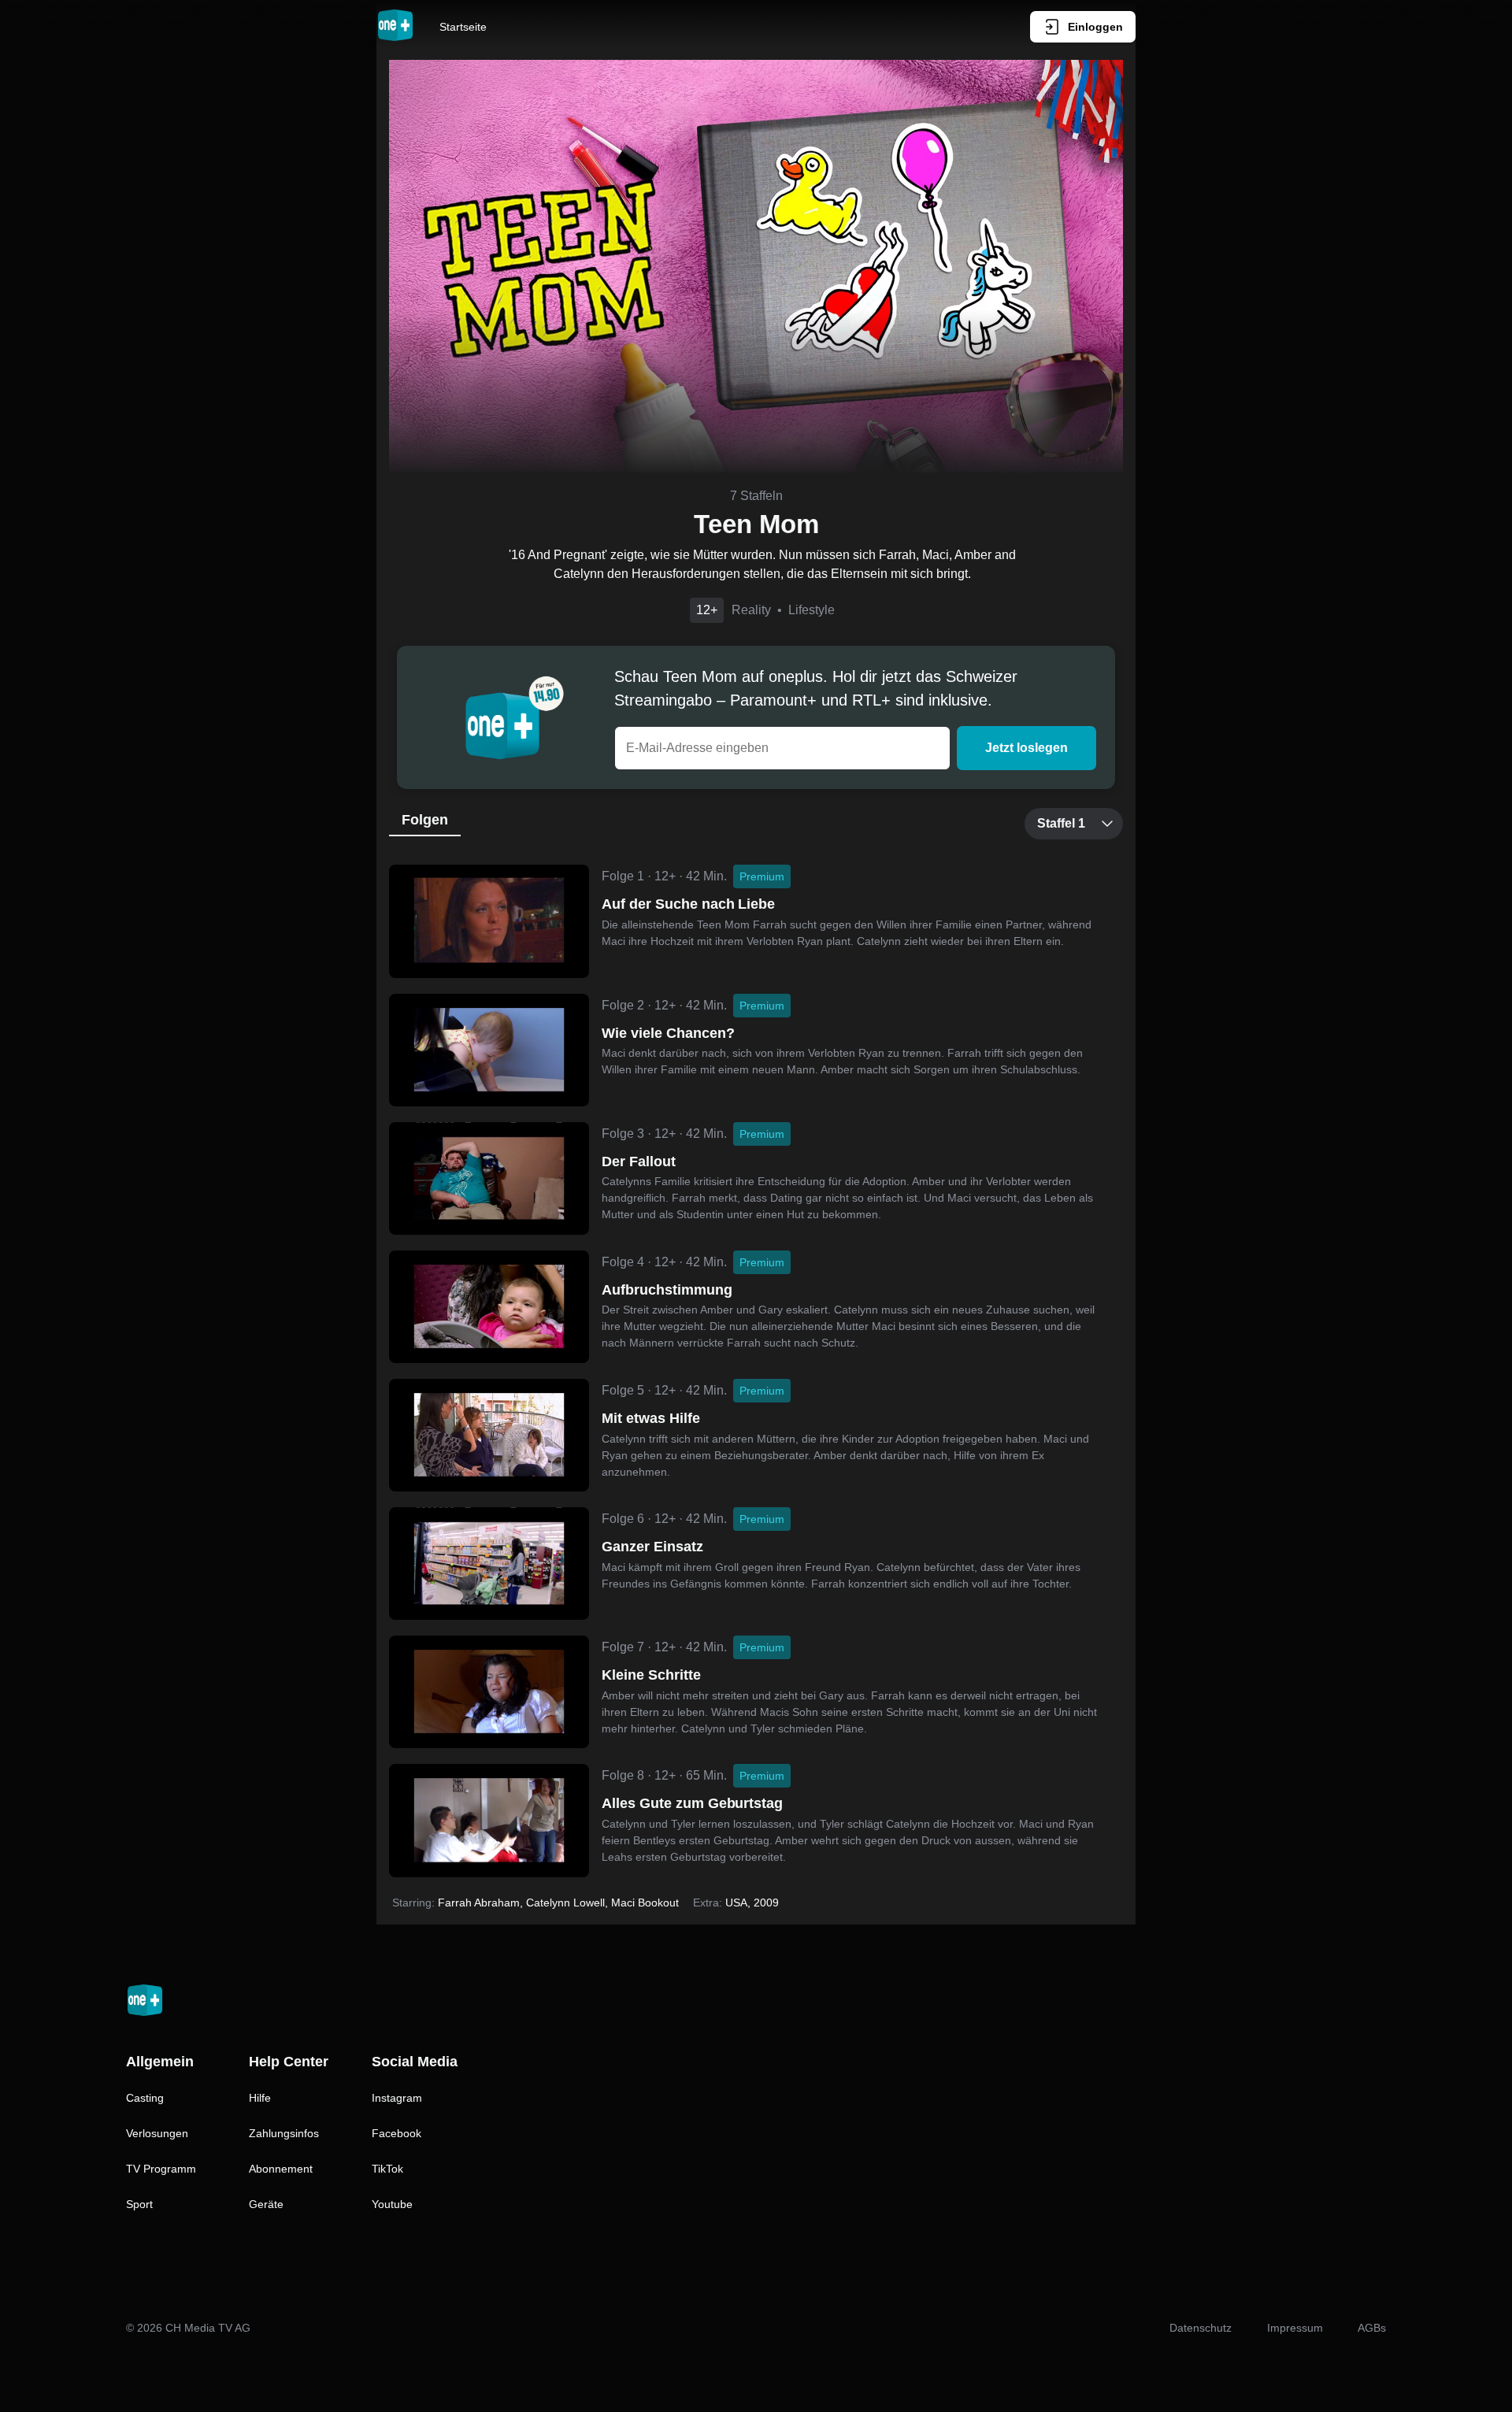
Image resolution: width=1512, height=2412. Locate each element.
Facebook (397, 2133)
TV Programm (161, 2169)
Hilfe (260, 2098)
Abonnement (281, 2169)
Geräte (266, 2204)
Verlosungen (157, 2133)
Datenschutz (1201, 2328)
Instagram (397, 2098)
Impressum (1295, 2328)
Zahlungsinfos (284, 2133)
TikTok (387, 2169)
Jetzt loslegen (1027, 748)
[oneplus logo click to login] (395, 27)
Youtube (392, 2204)
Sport (139, 2204)
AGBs (1372, 2328)
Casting (145, 2098)
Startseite (463, 27)
